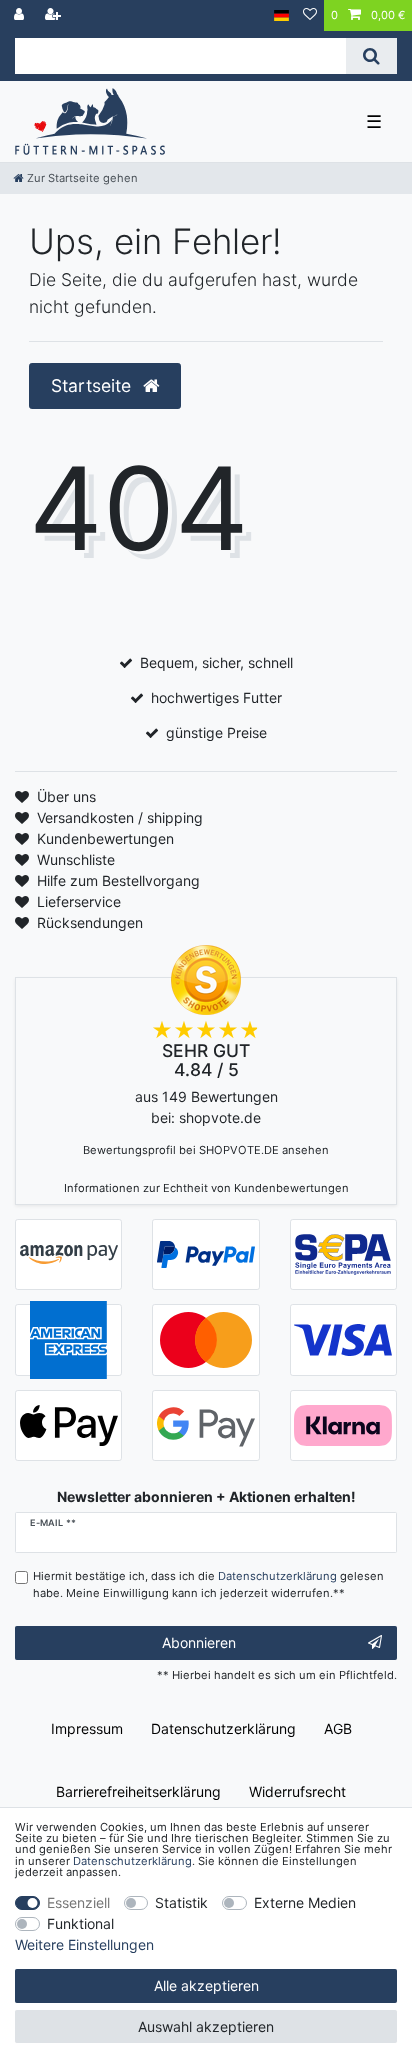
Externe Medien (305, 1902)
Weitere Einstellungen (84, 1944)
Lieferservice (79, 901)
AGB (338, 1728)
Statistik (181, 1902)
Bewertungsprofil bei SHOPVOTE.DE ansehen (206, 1150)
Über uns (66, 796)
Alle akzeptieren (206, 1985)
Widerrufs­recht (297, 1791)
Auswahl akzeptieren (206, 2026)
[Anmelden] (21, 15)
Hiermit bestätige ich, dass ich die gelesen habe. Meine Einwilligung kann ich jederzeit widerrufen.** (208, 1584)
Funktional (80, 1923)
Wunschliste (76, 859)
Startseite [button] (93, 385)
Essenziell (78, 1902)
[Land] (281, 15)
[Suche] (371, 56)
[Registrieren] (55, 15)
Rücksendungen (90, 922)
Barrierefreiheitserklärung (138, 1791)
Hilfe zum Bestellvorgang (118, 880)
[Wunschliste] (310, 15)
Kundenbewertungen (105, 838)
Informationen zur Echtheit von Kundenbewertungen (206, 1188)
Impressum (87, 1728)
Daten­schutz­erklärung (223, 1728)
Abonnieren (199, 1642)
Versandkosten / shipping (120, 817)
